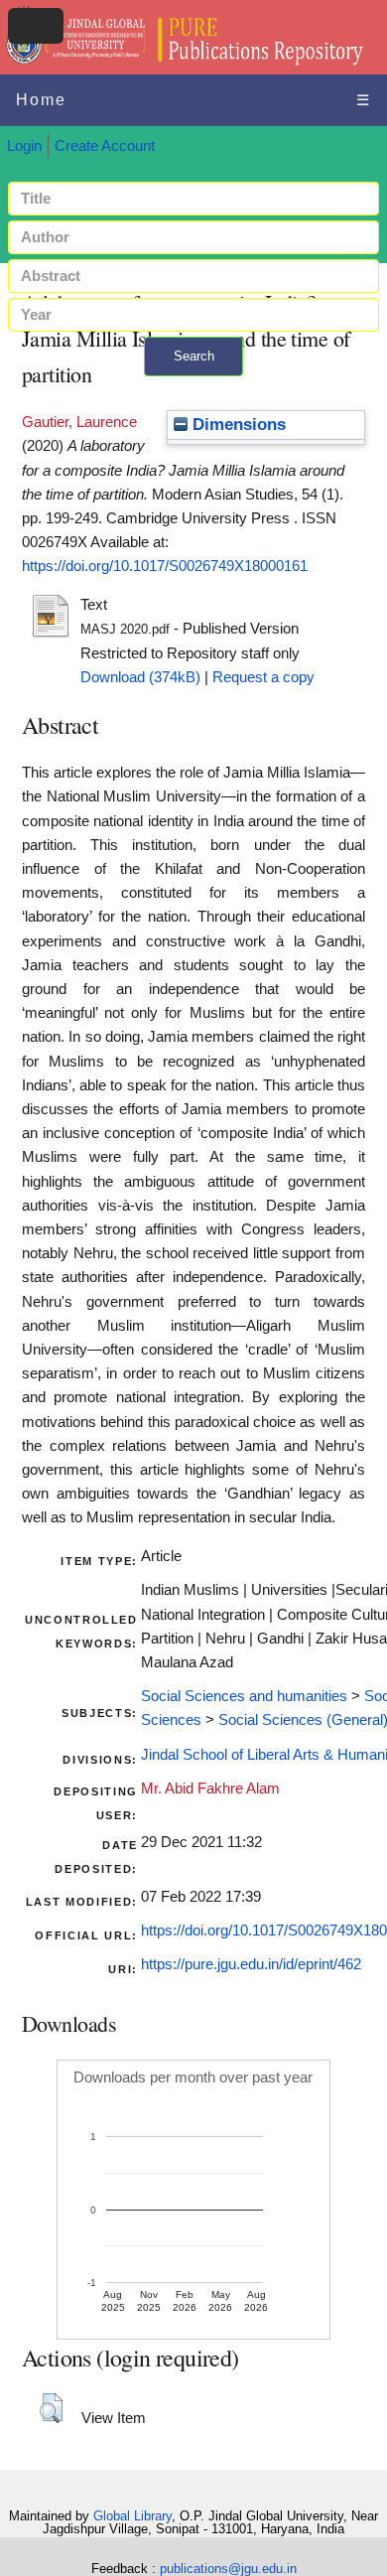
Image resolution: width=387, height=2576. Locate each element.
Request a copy (263, 677)
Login (24, 146)
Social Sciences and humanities (244, 1696)
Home (41, 100)
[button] (51, 2408)
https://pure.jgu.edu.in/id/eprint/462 (251, 1964)
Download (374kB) (140, 677)
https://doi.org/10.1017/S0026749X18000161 (165, 566)
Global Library (132, 2516)
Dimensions (237, 425)
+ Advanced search (193, 388)
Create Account (105, 146)
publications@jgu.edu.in (228, 2569)
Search (194, 356)
